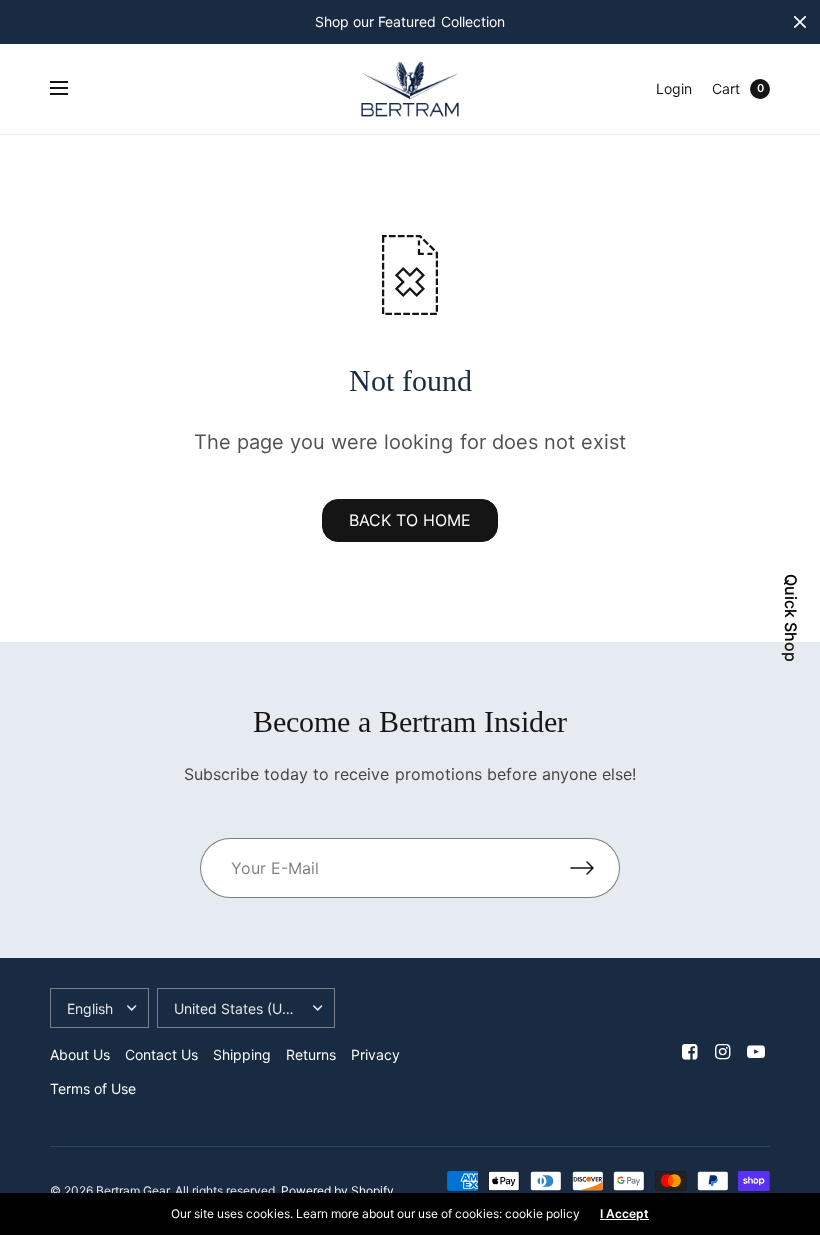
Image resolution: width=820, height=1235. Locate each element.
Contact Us (161, 1054)
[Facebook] (690, 1052)
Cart (726, 88)
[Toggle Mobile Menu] (72, 89)
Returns (311, 1054)
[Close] (800, 22)
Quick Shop (791, 618)
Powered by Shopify (337, 1190)
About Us (80, 1054)
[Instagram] (723, 1052)
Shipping (242, 1054)
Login (674, 88)
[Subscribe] (595, 868)
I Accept (624, 1214)
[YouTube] (756, 1052)
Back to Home (410, 520)
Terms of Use (93, 1088)
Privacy (375, 1054)
